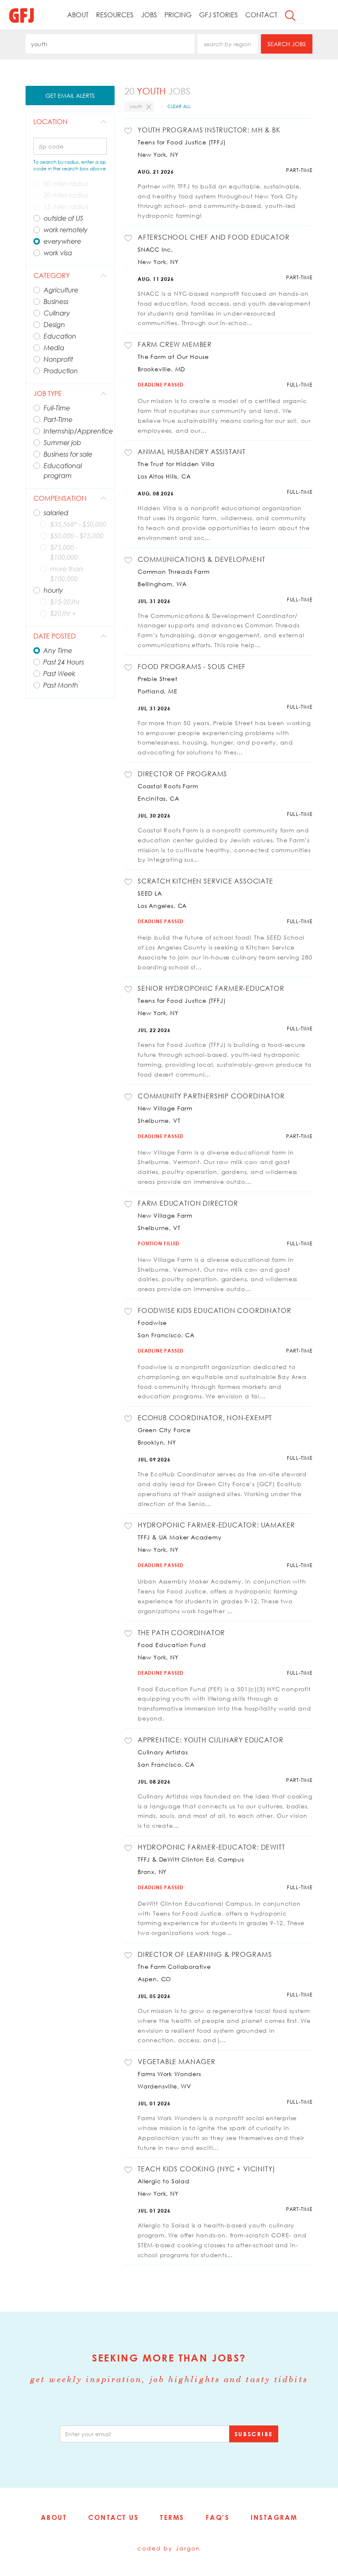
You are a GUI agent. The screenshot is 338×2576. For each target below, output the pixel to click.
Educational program (63, 471)
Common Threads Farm (174, 572)
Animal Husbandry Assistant (192, 452)
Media (54, 348)
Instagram (274, 2517)
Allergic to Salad (164, 2181)
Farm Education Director (188, 1203)
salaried (56, 513)
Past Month (61, 685)
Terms (172, 2517)
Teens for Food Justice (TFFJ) (182, 142)
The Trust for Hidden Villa (176, 464)
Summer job (62, 443)
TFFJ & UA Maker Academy (180, 1537)
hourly (53, 590)
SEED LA (150, 893)
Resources (115, 15)
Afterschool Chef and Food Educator (214, 237)
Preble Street (158, 679)
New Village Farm (165, 1108)
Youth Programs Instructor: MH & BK (209, 130)
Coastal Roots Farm (168, 786)
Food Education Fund (172, 1645)
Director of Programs (182, 774)
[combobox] (110, 44)
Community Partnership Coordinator (211, 1096)
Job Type (48, 394)
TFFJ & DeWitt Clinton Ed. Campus (191, 1859)
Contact (261, 15)
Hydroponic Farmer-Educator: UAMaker (216, 1525)
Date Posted (55, 636)
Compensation (60, 498)
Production (61, 371)
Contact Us (113, 2517)
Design (54, 325)
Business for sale (68, 454)
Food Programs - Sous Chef (192, 667)
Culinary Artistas (163, 1752)
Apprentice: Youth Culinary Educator (210, 1740)
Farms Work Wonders (169, 2074)
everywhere (62, 241)
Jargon (188, 2548)
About (78, 15)
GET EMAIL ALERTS (70, 95)
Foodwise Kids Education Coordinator (214, 1310)
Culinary (57, 313)
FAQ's (218, 2517)
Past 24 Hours (64, 662)
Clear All (179, 106)
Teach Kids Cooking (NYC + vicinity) (206, 2169)
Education (60, 336)
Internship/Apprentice (75, 431)
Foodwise (152, 1323)
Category (52, 276)
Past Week (59, 674)
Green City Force (164, 1430)
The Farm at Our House (173, 357)
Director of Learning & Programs (205, 1954)
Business (56, 302)
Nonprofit (58, 359)
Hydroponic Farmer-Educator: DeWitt (211, 1847)
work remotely (66, 230)
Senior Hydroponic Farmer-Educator (211, 988)
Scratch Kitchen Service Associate (205, 881)
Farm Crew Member (175, 344)
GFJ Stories (218, 15)
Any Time (58, 650)
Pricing (178, 15)
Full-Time (57, 408)
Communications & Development (202, 559)
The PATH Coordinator (181, 1633)
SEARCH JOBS (287, 44)
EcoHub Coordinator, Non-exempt (205, 1418)
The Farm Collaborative (174, 1967)
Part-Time (58, 420)
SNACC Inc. (155, 249)
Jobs (149, 15)
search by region (228, 44)
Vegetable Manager (177, 2062)
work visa (58, 253)
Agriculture (61, 290)
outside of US (63, 218)
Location (50, 122)
